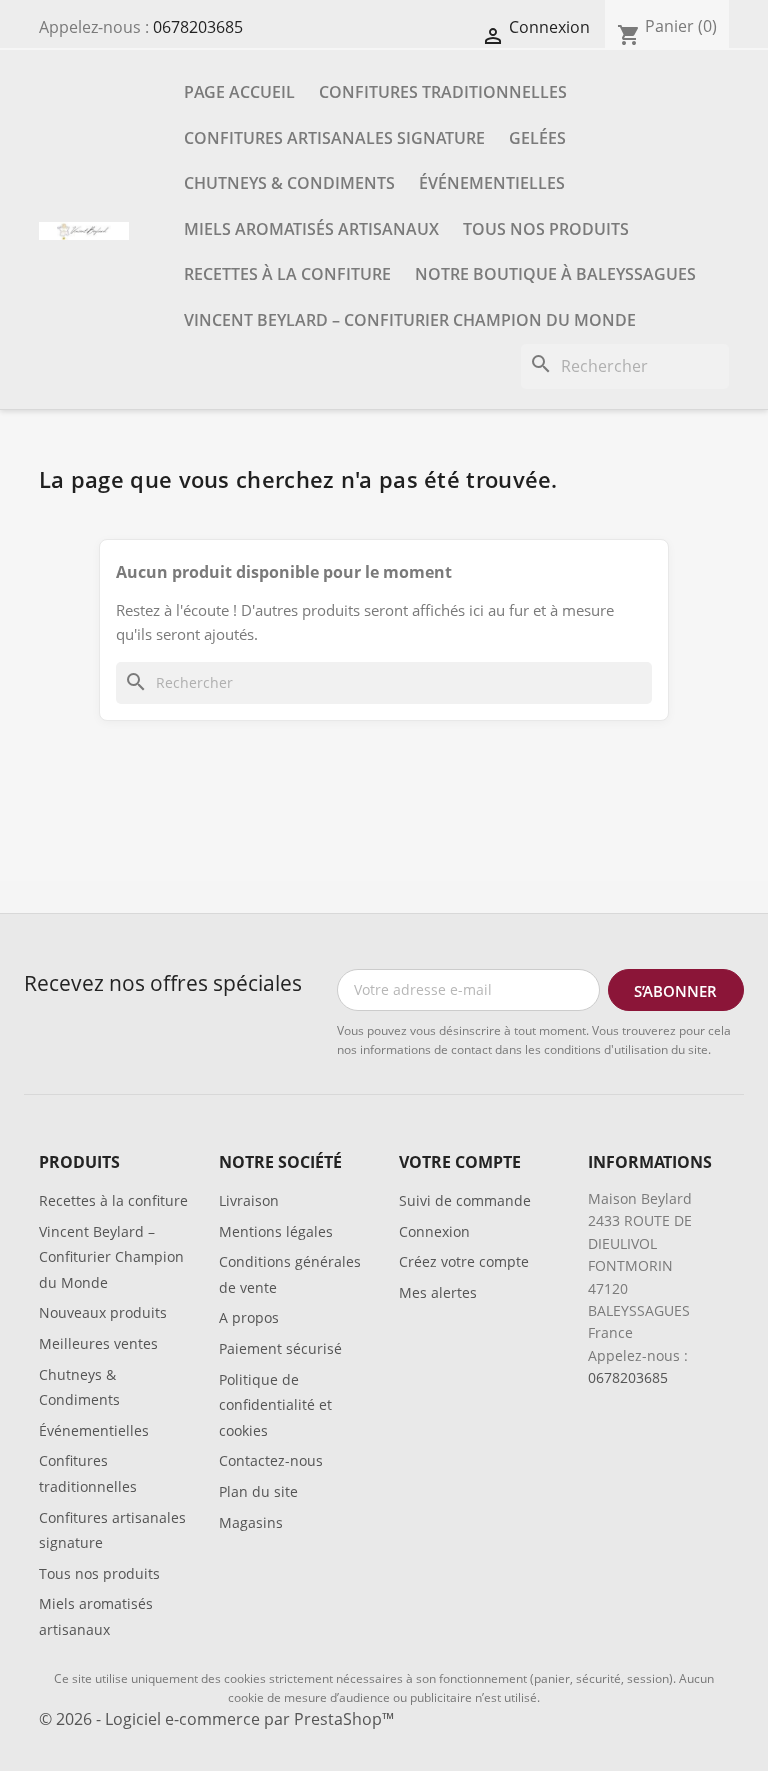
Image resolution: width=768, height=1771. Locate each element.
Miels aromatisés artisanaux (311, 229)
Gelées (537, 138)
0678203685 (198, 27)
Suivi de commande (465, 1200)
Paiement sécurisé (280, 1348)
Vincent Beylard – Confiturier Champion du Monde (410, 320)
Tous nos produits (546, 229)
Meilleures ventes (98, 1343)
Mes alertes (438, 1292)
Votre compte (460, 1162)
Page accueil (239, 92)
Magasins (251, 1522)
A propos (249, 1317)
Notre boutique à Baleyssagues (555, 274)
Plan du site (258, 1491)
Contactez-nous (271, 1460)
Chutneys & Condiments (289, 183)
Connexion (434, 1231)
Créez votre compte (464, 1261)
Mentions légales (276, 1231)
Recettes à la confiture (287, 274)
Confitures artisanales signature (334, 138)
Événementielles (492, 183)
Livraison (249, 1200)
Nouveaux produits (103, 1312)
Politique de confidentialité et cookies (275, 1405)
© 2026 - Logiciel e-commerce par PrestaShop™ (216, 1719)
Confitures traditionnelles (443, 92)
